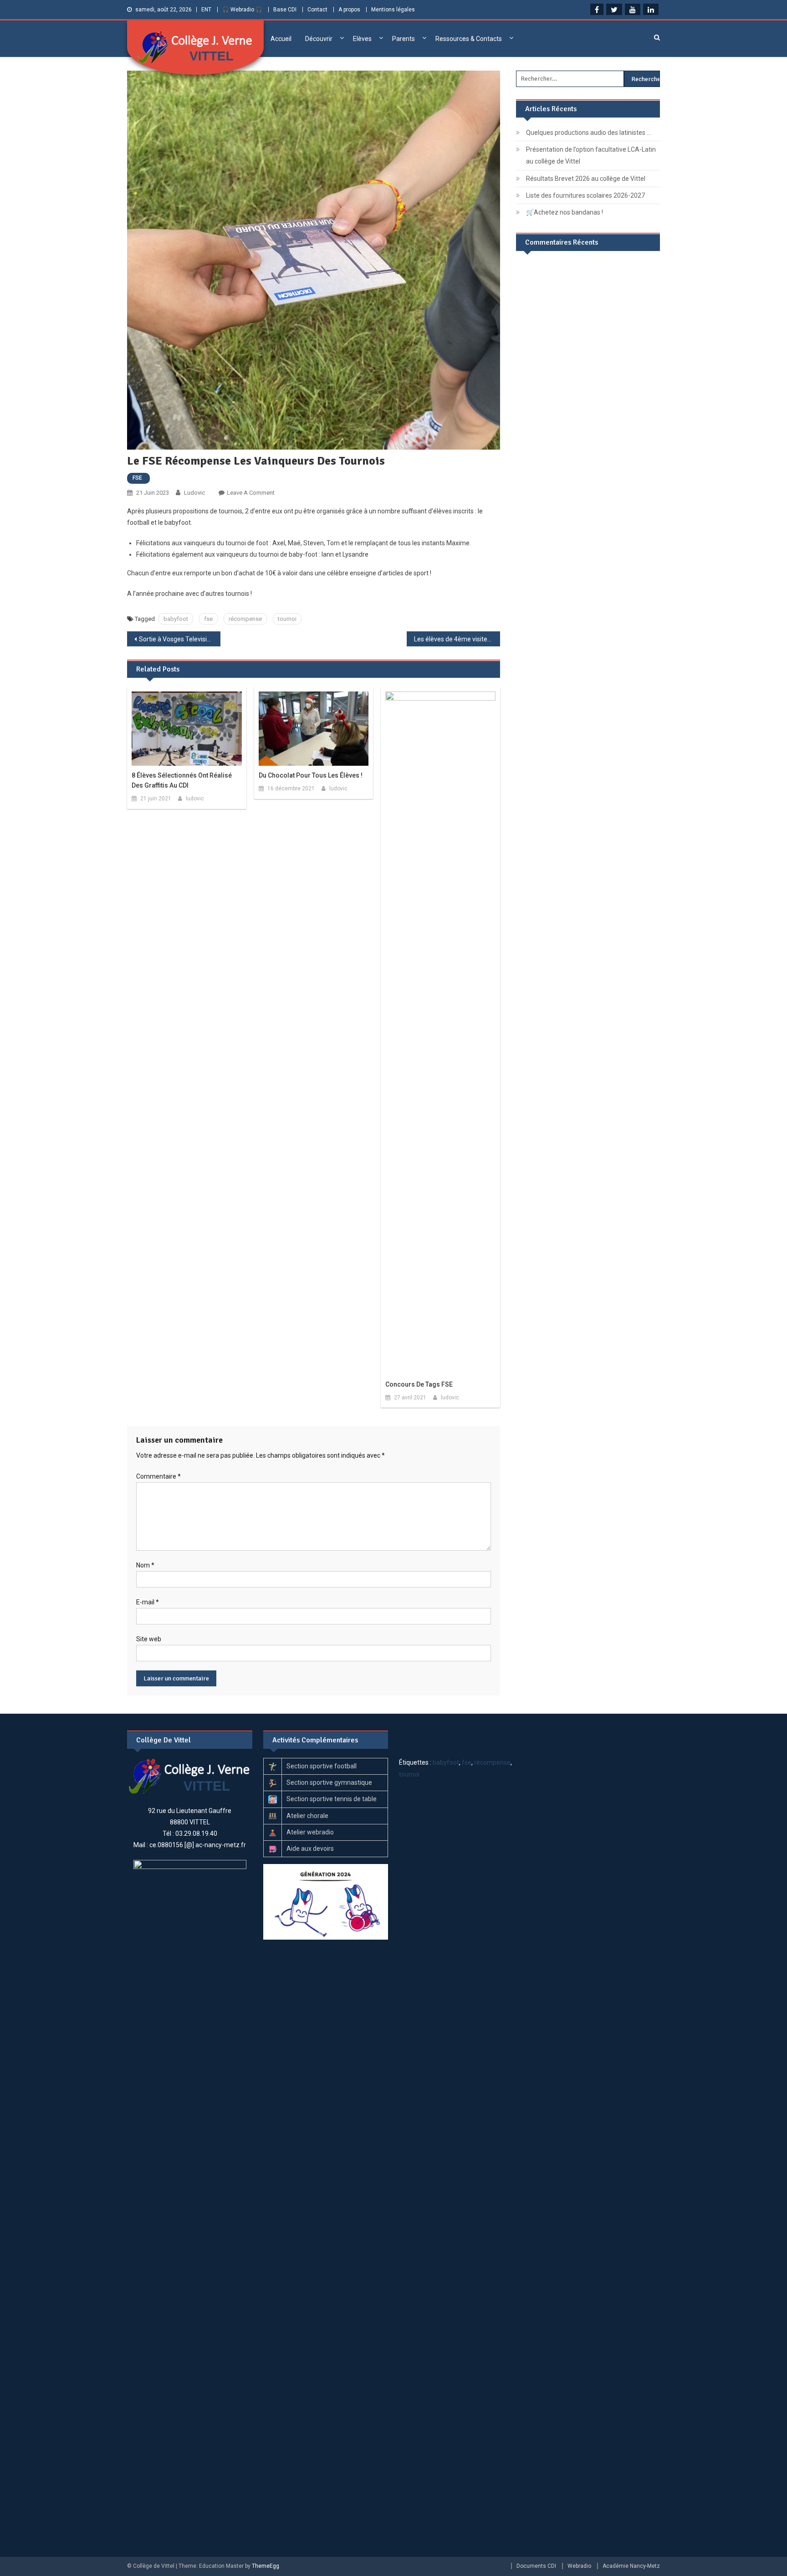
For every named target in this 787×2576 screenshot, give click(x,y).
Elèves (362, 39)
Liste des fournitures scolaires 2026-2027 (585, 195)
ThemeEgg (266, 2566)
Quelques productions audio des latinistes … (588, 133)
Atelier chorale (307, 1816)
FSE (137, 478)
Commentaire (158, 1476)
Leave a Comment (251, 493)
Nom (145, 1565)
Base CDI (285, 10)
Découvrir (319, 39)
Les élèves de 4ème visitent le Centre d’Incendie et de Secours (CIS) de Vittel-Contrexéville (457, 639)
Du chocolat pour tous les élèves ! (311, 775)
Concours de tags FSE (419, 1384)
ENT (206, 10)
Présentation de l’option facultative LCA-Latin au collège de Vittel (591, 155)
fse (208, 619)
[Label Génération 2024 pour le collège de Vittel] (326, 1901)
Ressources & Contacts (469, 39)
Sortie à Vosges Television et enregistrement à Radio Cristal (180, 639)
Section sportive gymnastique (329, 1782)
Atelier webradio (310, 1832)
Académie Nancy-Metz (631, 2566)
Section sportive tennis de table (332, 1799)
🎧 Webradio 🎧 (242, 10)
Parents (404, 39)
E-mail (148, 1602)
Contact (317, 10)
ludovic (194, 493)
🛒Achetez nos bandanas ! (565, 212)
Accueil (281, 39)
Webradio (579, 2566)
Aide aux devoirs (310, 1849)
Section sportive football (322, 1766)
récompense (245, 619)
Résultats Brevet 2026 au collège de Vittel (586, 179)
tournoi (287, 619)
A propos (349, 10)
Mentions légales (393, 10)
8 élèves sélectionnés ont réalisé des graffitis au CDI (182, 780)
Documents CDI (536, 2566)
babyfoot (176, 619)
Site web (149, 1639)
